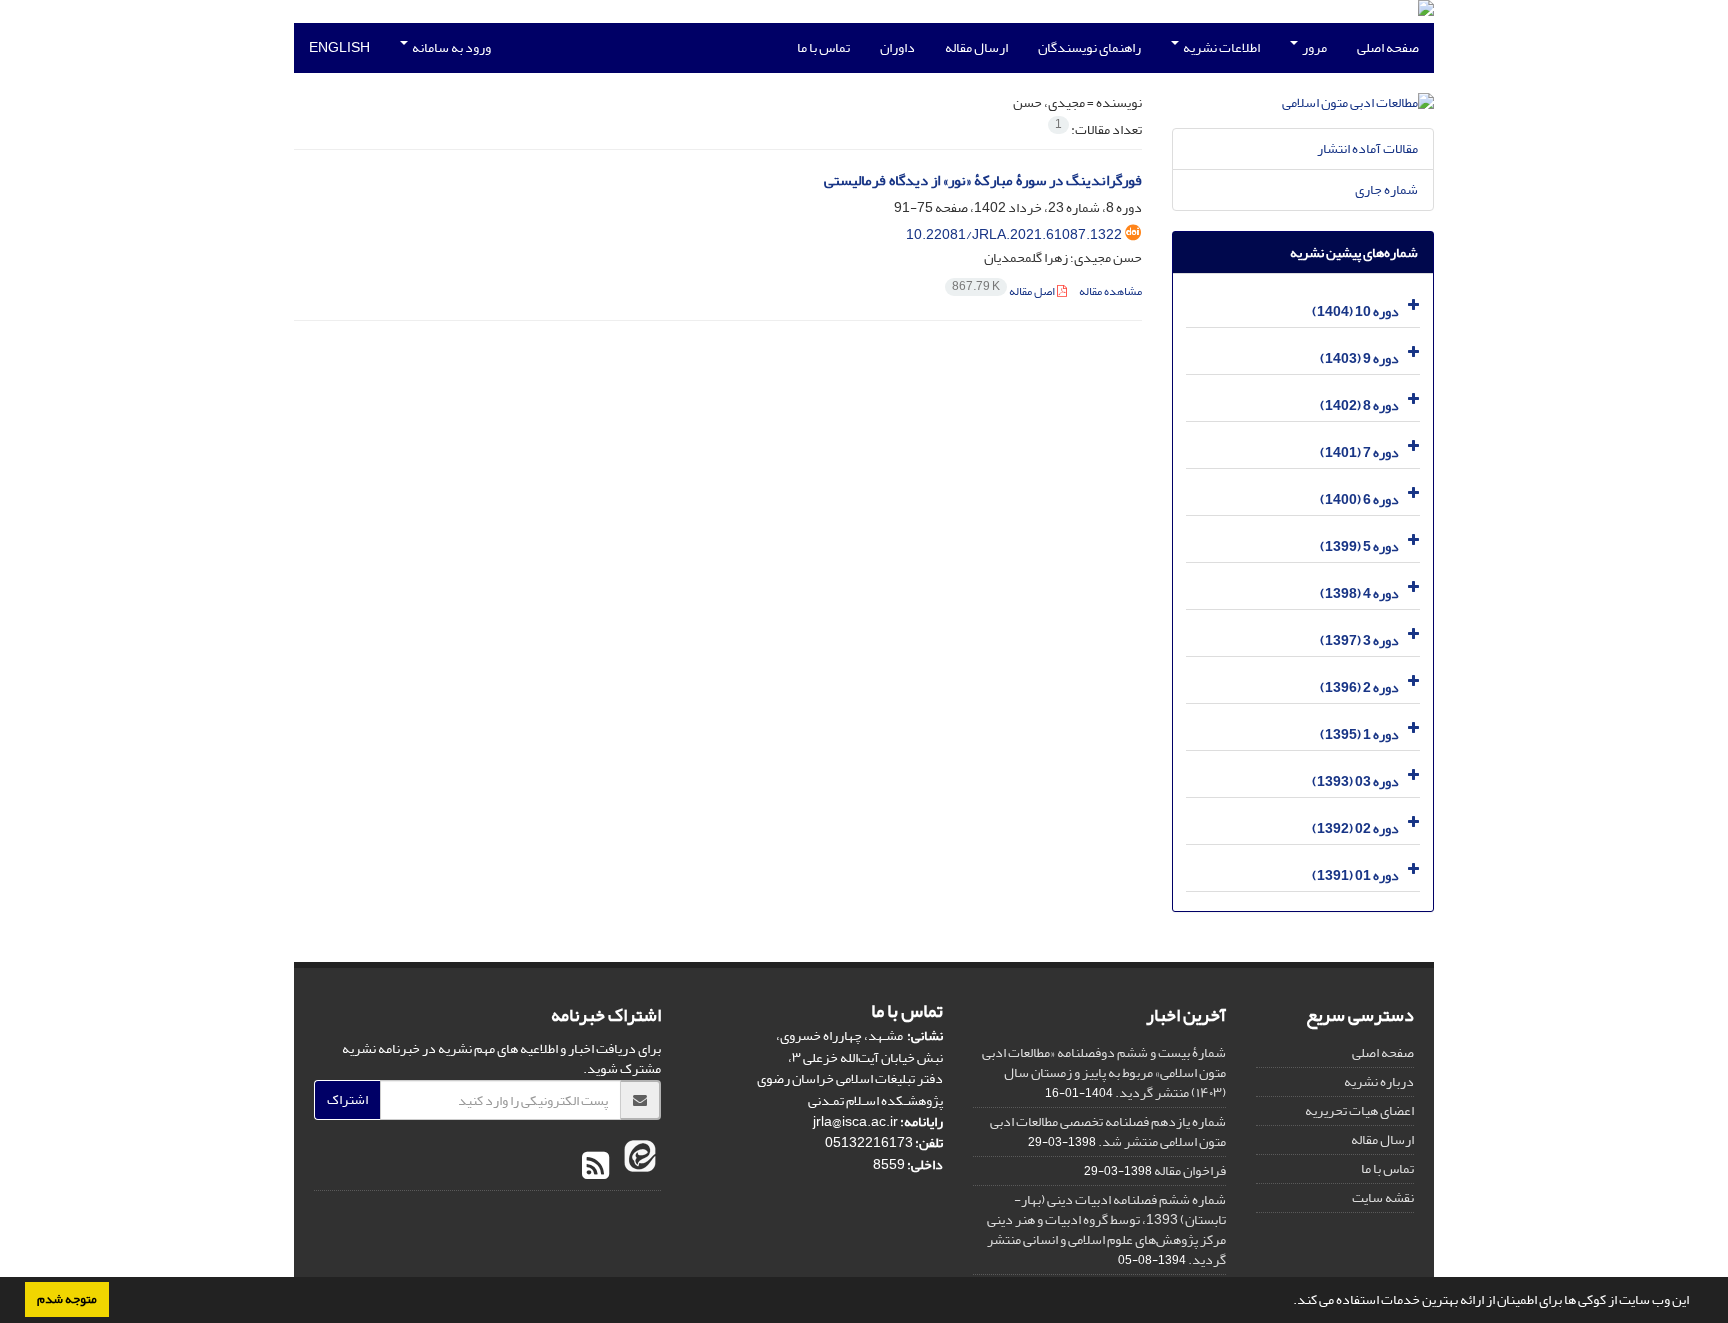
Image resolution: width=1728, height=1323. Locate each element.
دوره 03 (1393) (1355, 781)
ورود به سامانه (450, 47)
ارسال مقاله (976, 47)
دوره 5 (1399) (1359, 546)
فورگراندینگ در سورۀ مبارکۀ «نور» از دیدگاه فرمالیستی (983, 180)
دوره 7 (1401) (1359, 452)
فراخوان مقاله (1190, 1170)
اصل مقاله (1004, 291)
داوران (897, 47)
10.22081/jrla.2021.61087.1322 (1014, 234)
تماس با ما (823, 47)
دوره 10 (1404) (1355, 311)
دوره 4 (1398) (1359, 593)
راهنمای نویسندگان (1089, 47)
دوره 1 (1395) (1359, 734)
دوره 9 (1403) (1359, 358)
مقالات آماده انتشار (1367, 148)
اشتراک (347, 1099)
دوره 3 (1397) (1359, 640)
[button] (1288, 1302)
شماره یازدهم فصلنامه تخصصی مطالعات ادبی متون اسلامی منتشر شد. (1108, 1131)
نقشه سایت (1383, 1197)
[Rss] (595, 1167)
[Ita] (637, 1167)
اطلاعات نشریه (1220, 47)
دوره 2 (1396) (1359, 687)
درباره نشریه (1379, 1081)
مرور (1313, 47)
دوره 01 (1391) (1355, 875)
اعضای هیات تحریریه (1359, 1110)
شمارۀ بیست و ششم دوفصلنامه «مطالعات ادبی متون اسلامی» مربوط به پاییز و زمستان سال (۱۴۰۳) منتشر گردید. (1104, 1072)
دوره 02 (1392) (1355, 828)
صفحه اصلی (1388, 47)
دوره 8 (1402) (1359, 405)
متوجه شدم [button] (67, 1299)
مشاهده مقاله (1110, 291)
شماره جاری (1386, 189)
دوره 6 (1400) (1359, 499)
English (339, 47)
